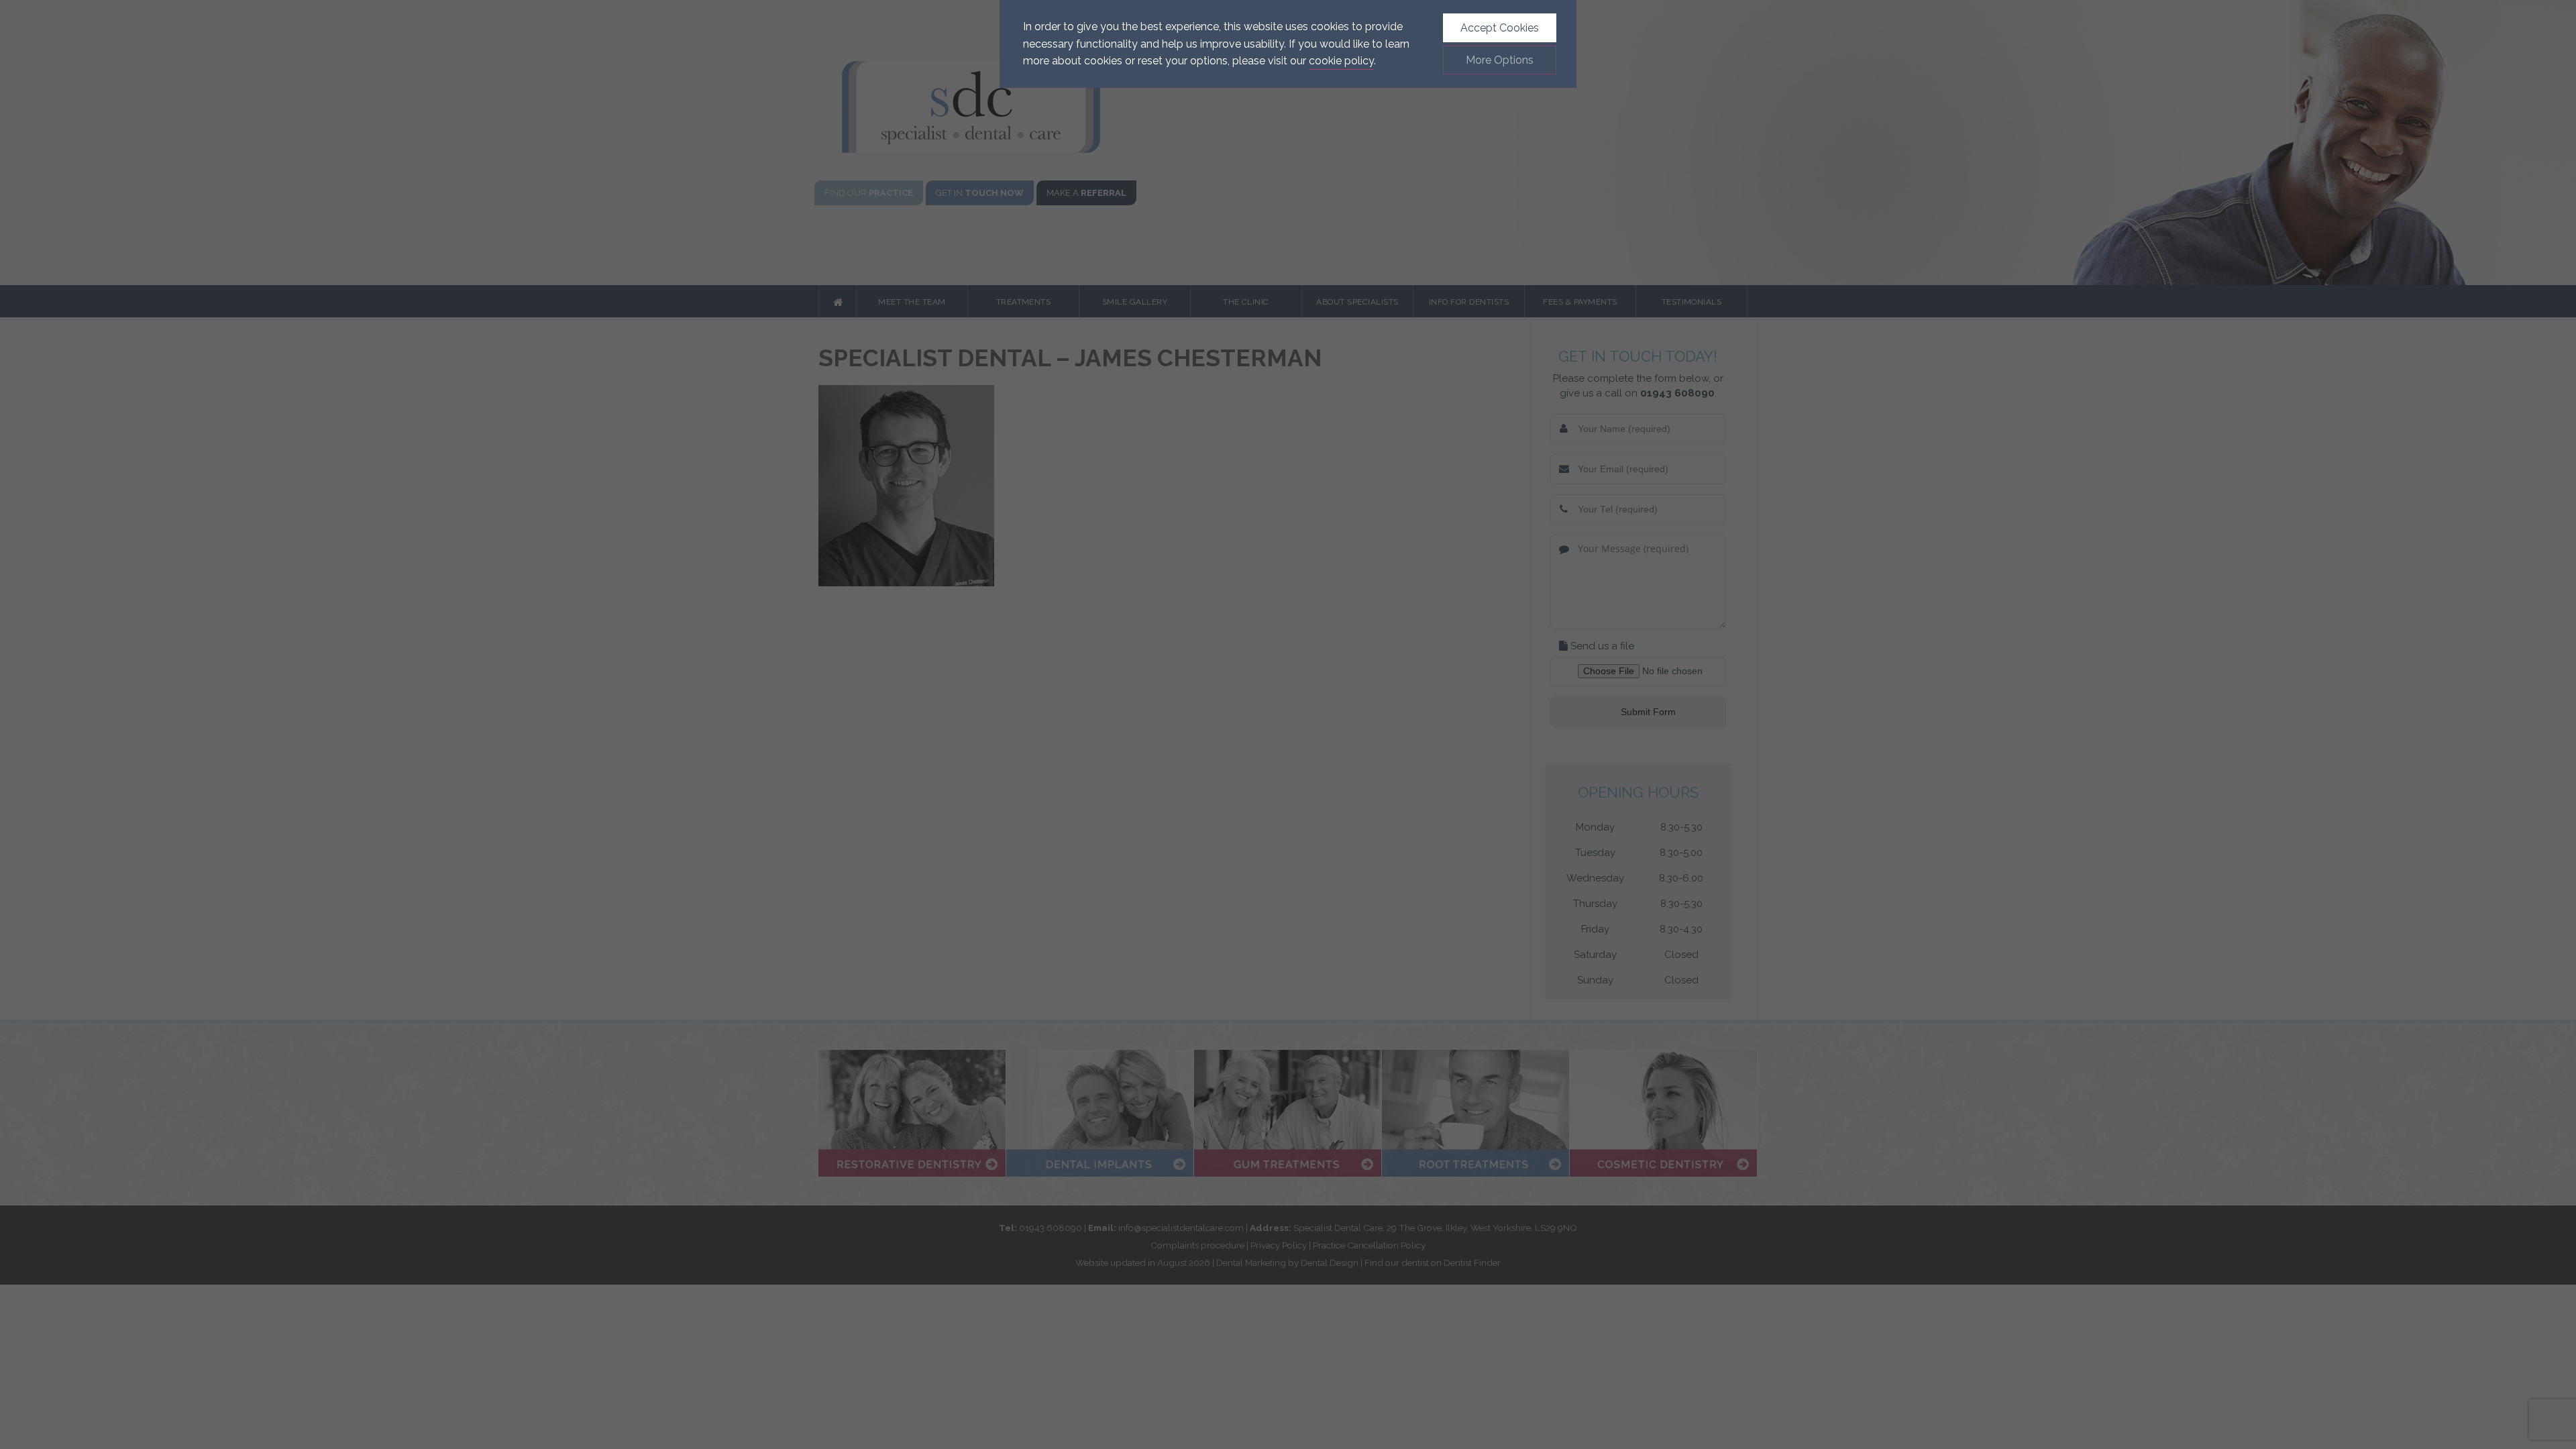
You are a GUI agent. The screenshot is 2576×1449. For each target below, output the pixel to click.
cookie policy (1341, 61)
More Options (1500, 60)
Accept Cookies (1500, 28)
